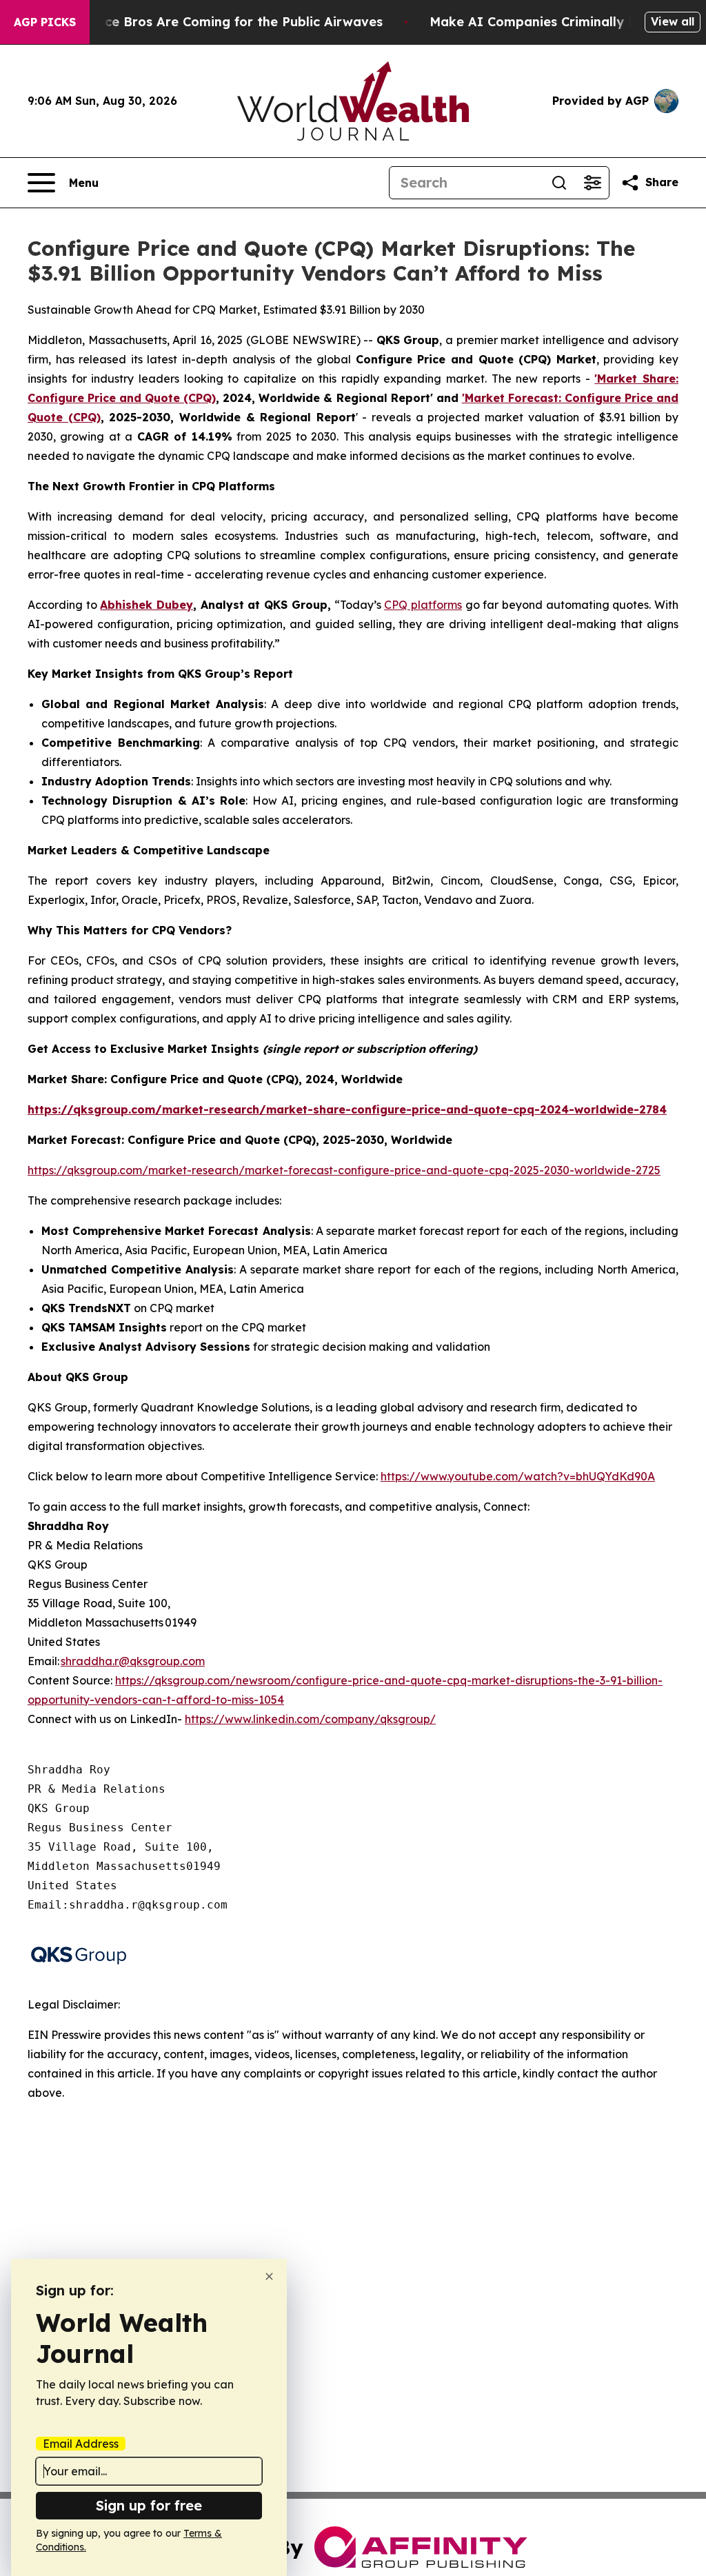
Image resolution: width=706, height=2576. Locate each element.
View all (673, 21)
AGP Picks (45, 22)
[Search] (559, 183)
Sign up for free (149, 2505)
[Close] (269, 2276)
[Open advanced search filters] (592, 183)
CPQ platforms (423, 605)
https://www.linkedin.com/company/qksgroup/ (310, 1719)
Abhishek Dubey (147, 605)
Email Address (81, 2444)
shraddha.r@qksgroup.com (133, 1661)
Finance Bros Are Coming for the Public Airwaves (226, 22)
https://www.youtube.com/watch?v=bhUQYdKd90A (518, 1476)
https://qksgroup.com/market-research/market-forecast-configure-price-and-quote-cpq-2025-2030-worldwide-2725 (344, 1170)
